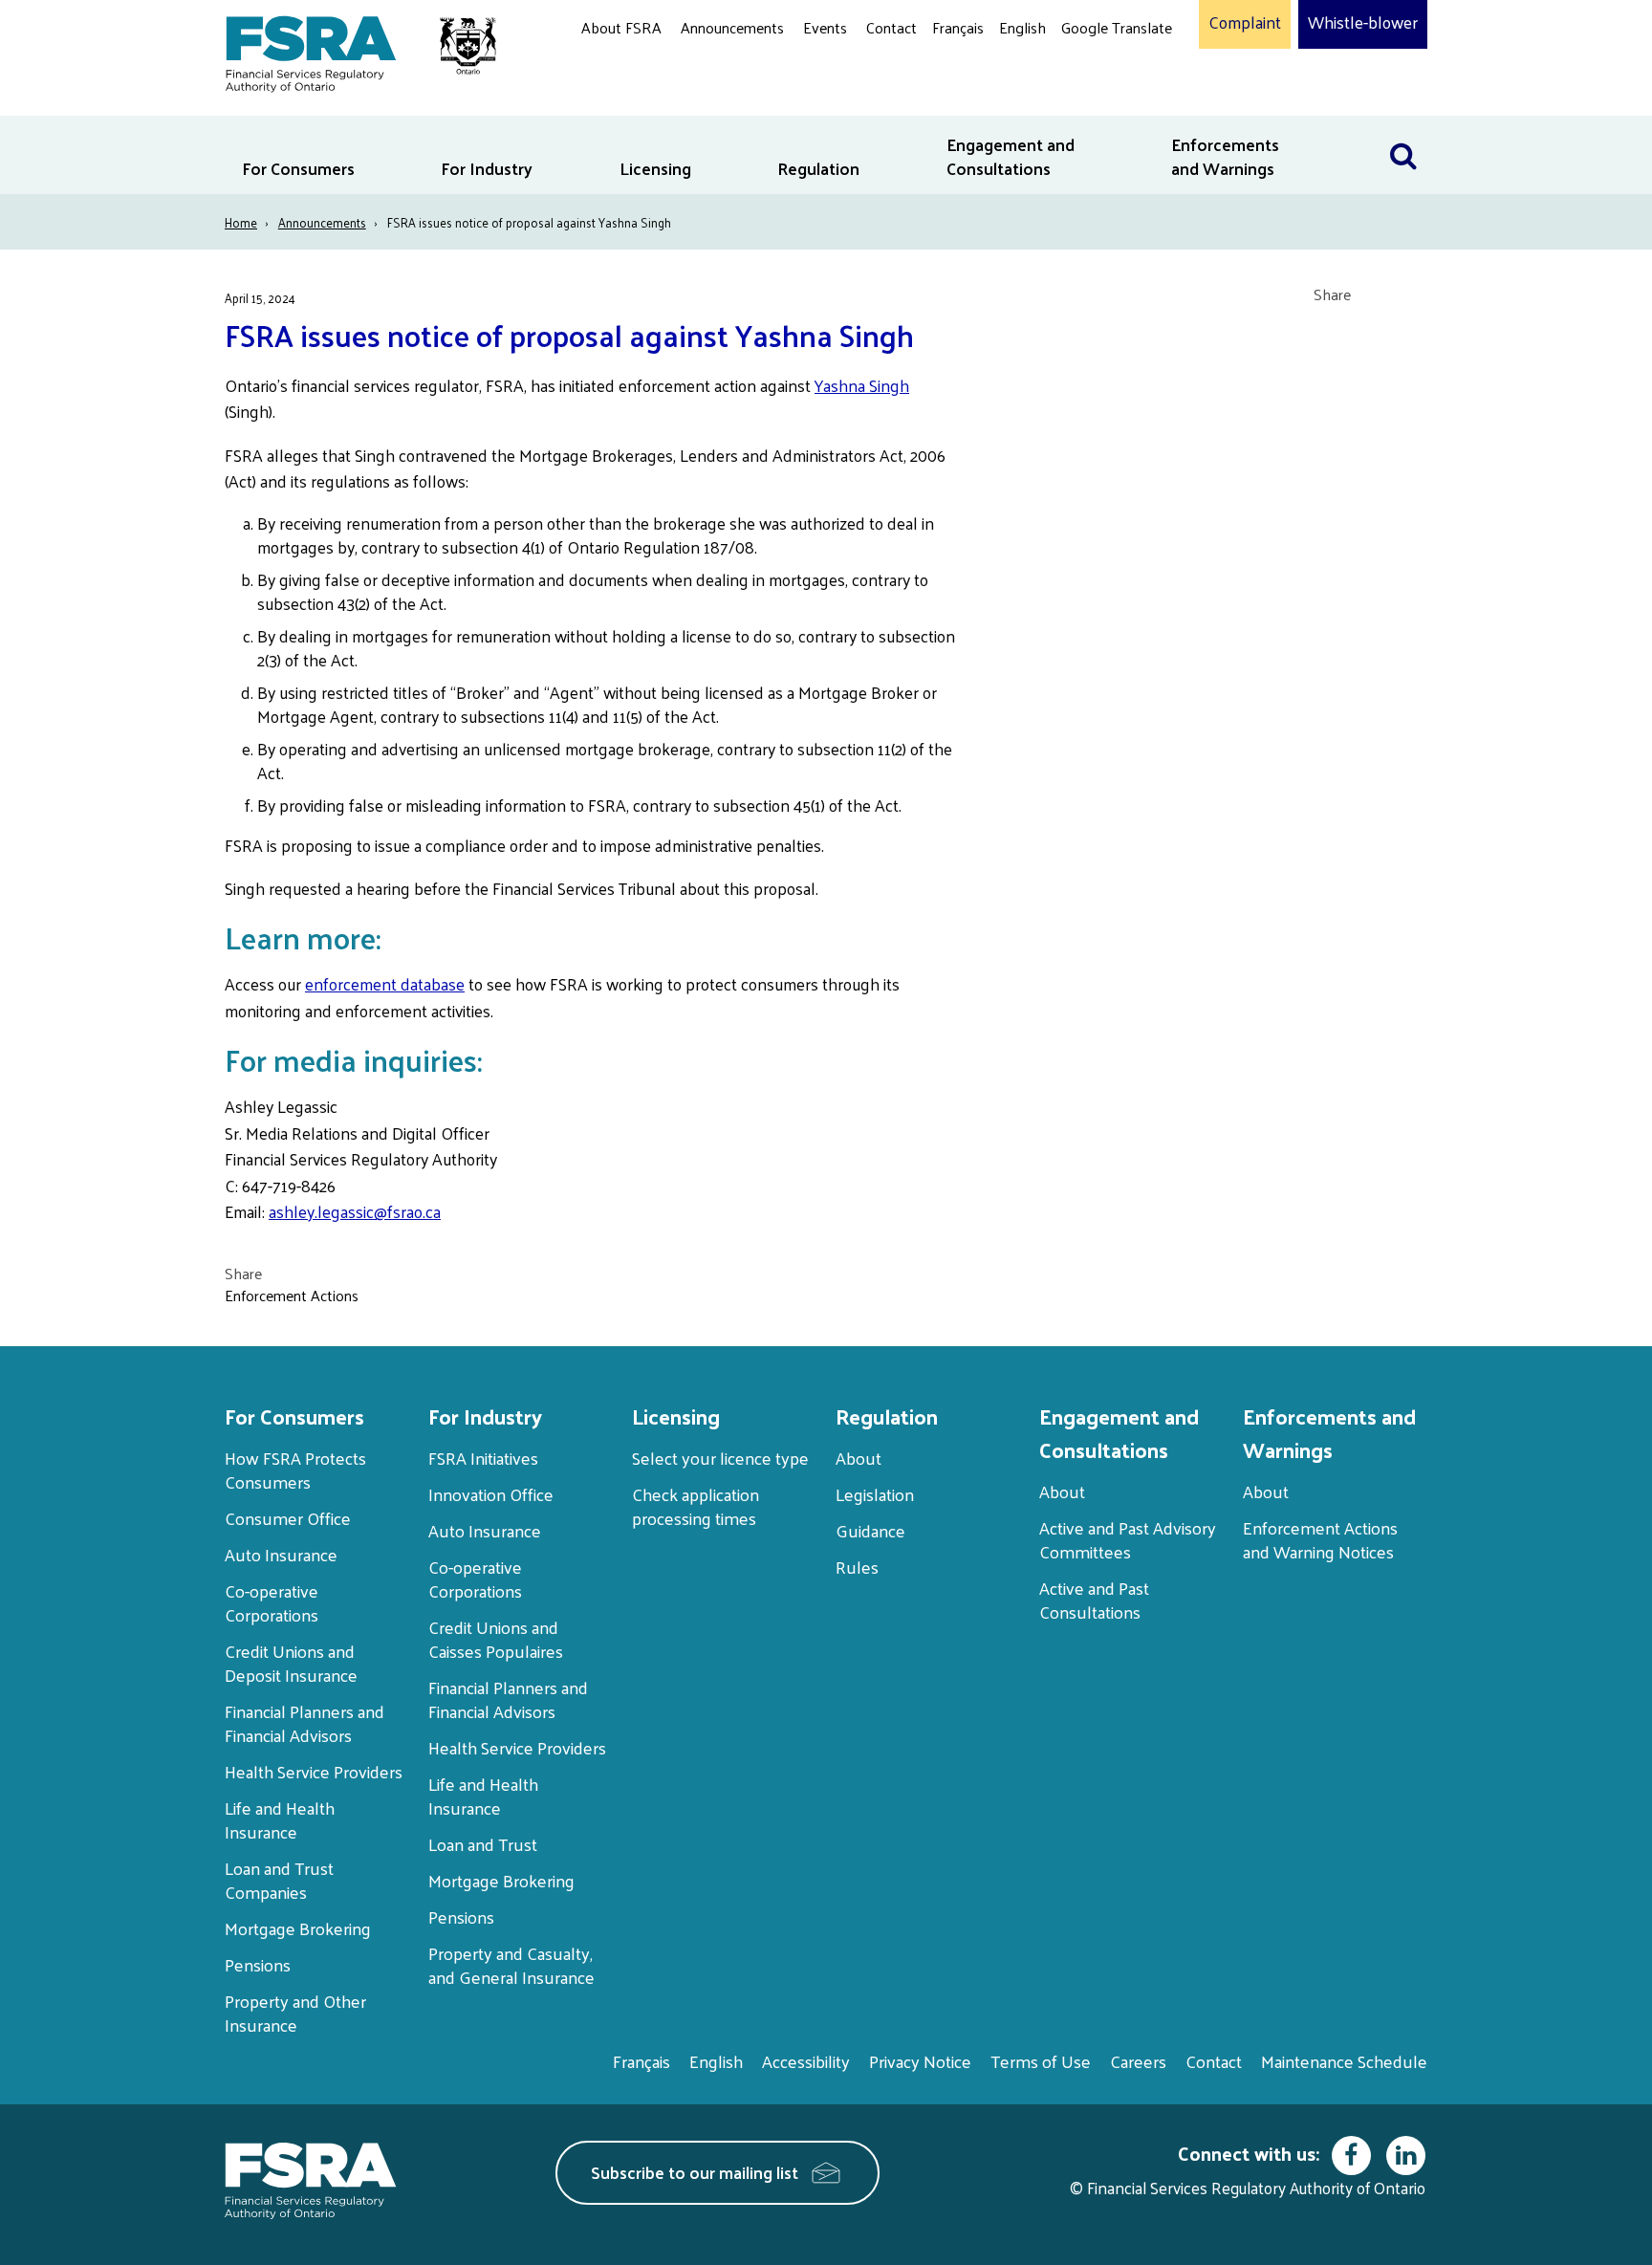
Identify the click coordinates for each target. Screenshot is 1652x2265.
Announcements (732, 27)
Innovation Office (491, 1494)
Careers (1138, 2061)
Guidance (870, 1530)
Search (1403, 128)
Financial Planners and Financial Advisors (304, 1723)
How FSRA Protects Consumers (295, 1470)
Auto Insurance (281, 1554)
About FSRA (621, 27)
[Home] (351, 50)
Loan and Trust (483, 1844)
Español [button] (1092, 100)
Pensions (258, 1964)
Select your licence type (720, 1458)
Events (825, 27)
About (859, 1458)
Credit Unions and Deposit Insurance (291, 1663)
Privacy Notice (920, 2061)
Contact (891, 27)
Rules (857, 1567)
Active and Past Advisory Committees (1128, 1539)
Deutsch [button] (1093, 72)
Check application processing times (696, 1506)
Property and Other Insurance (295, 2013)
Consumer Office (288, 1518)
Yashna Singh (862, 385)
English (1022, 27)
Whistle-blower (1363, 23)
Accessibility (806, 2061)
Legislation (875, 1494)
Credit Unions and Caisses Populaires (496, 1639)
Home (241, 222)
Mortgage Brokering (298, 1928)
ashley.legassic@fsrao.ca (355, 1211)
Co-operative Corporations (272, 1602)
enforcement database (385, 984)
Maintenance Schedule (1344, 2061)
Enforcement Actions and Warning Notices (1320, 1539)
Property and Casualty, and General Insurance (511, 1965)
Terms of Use (1041, 2061)
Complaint (1245, 23)
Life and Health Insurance (280, 1819)
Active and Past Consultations (1094, 1600)
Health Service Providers (314, 1771)
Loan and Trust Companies (279, 1880)
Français (958, 27)
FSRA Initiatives (483, 1458)
